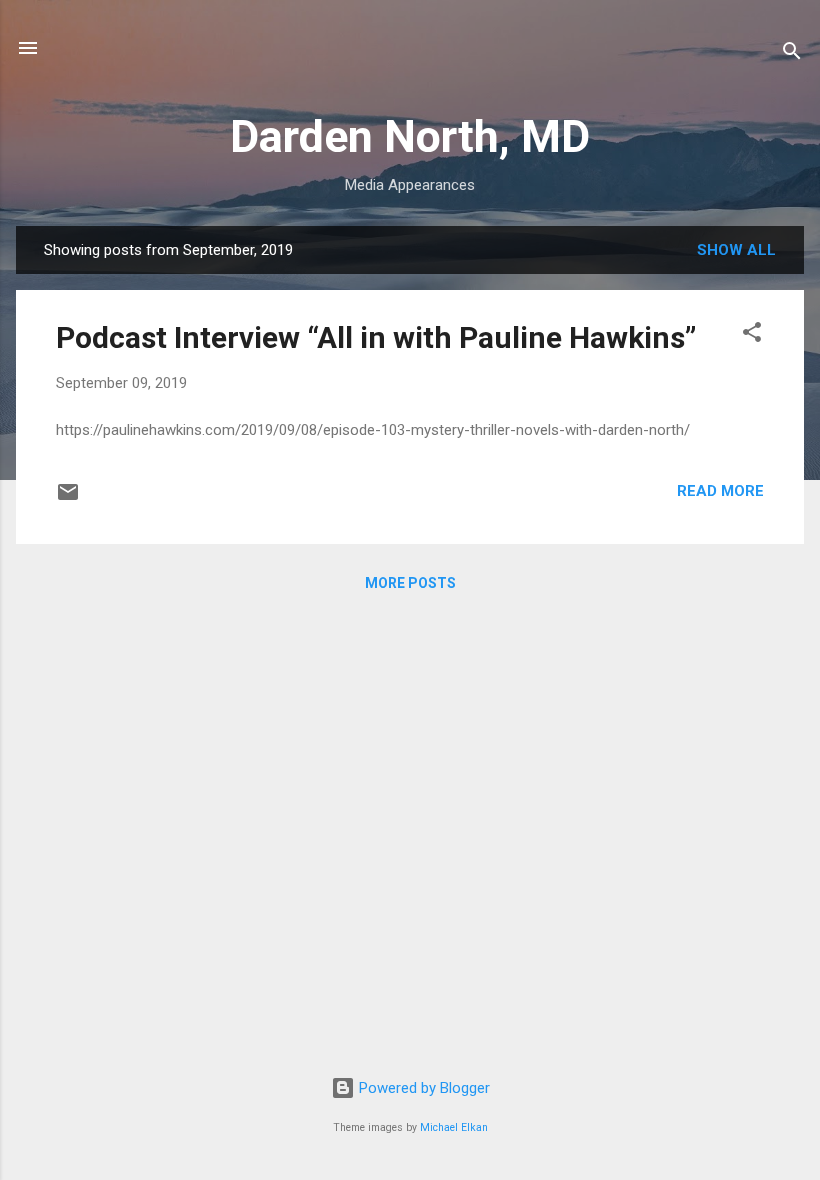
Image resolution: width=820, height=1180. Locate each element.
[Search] (792, 54)
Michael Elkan (454, 1127)
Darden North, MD (410, 136)
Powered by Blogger (422, 1088)
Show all (736, 250)
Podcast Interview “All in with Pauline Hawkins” (376, 337)
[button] (752, 335)
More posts (410, 583)
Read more (720, 491)
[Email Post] (68, 499)
